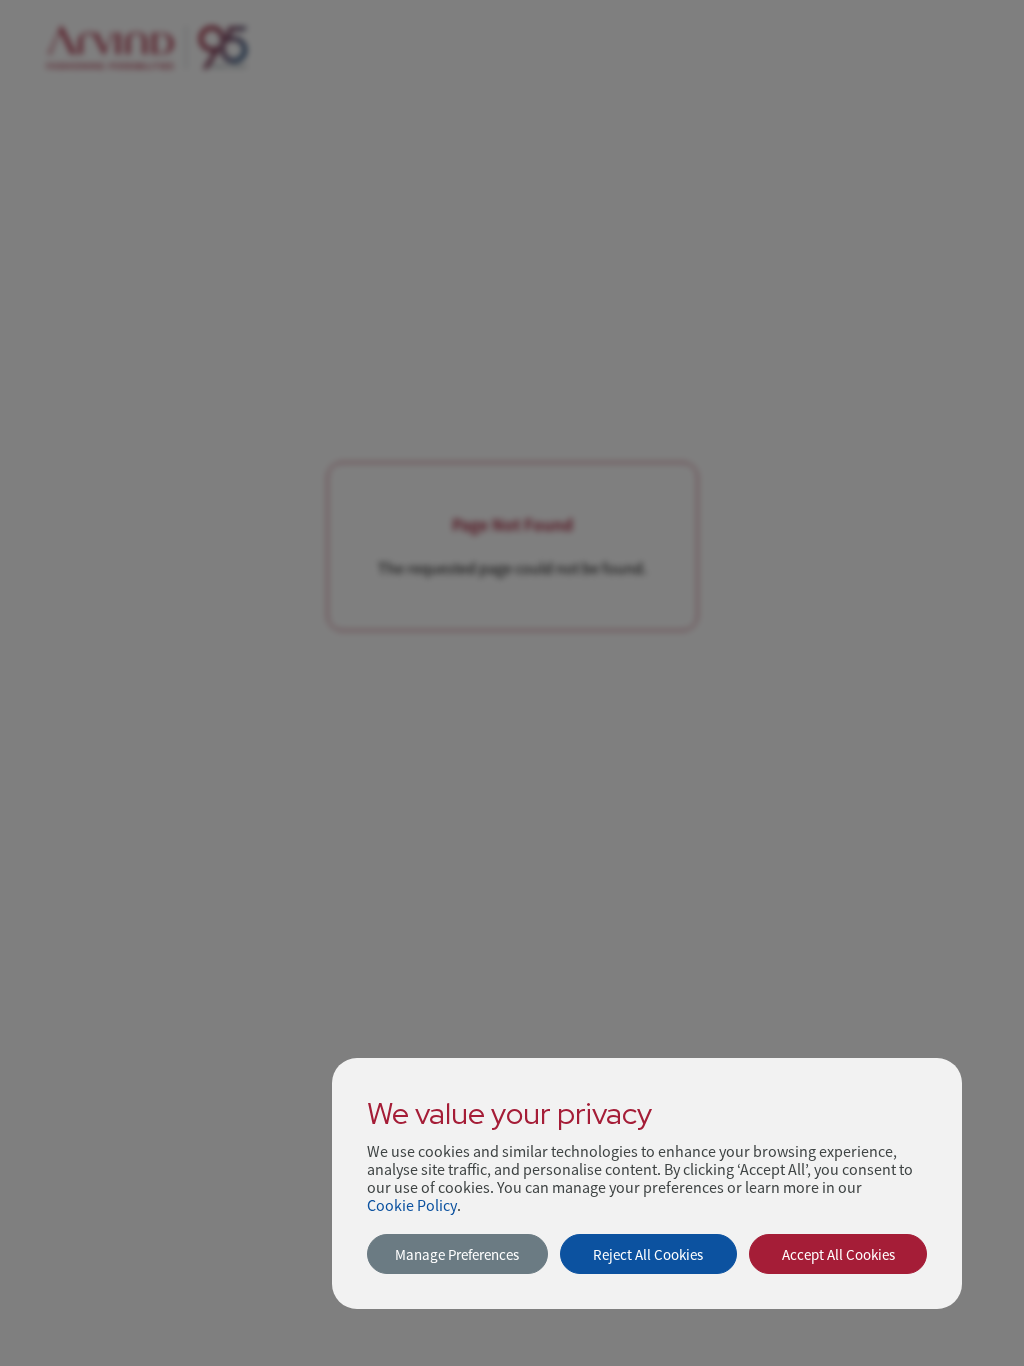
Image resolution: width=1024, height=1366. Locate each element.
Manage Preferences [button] (457, 1254)
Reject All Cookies (648, 1254)
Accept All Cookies (838, 1254)
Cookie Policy (412, 1206)
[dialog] (647, 1183)
